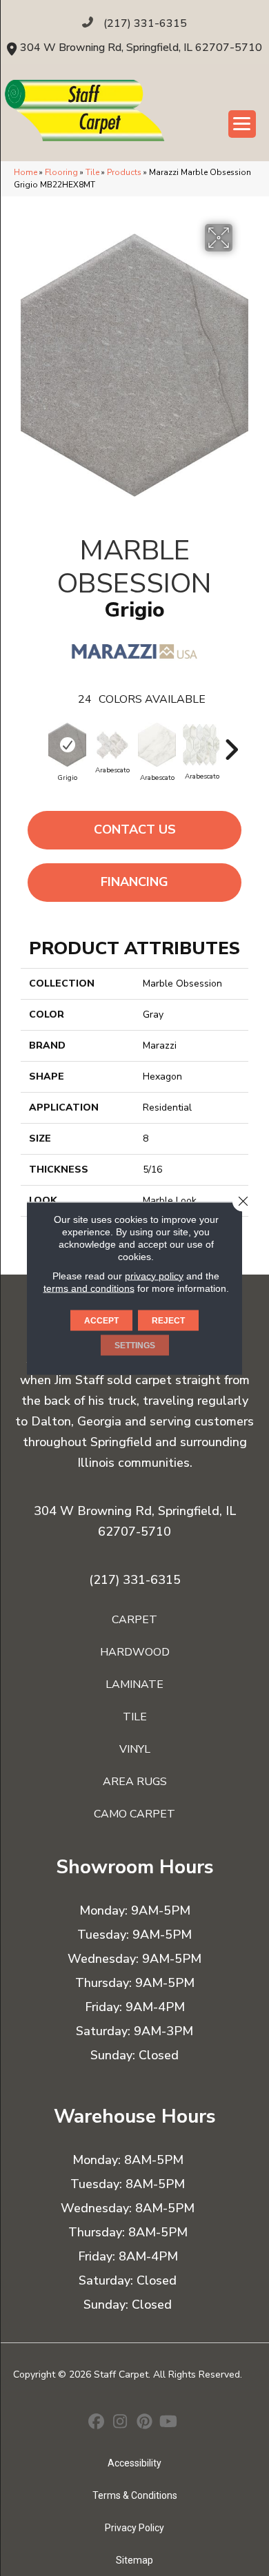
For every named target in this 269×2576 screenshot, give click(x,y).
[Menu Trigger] (242, 124)
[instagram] (120, 2423)
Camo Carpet (134, 1814)
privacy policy (154, 1275)
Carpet (134, 1620)
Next (231, 743)
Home (26, 172)
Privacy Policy (134, 2528)
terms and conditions (89, 1288)
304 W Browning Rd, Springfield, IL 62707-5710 (141, 48)
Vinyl (135, 1749)
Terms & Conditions (135, 2495)
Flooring (61, 172)
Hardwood (135, 1652)
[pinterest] (145, 2423)
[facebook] (96, 2423)
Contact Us (135, 830)
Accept (101, 1320)
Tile (92, 172)
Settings (135, 1345)
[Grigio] (67, 745)
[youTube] (169, 2423)
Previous (38, 743)
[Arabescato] (112, 745)
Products (124, 172)
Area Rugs (135, 1782)
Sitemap (134, 2560)
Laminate (134, 1684)
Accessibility (134, 2463)
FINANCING (134, 882)
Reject (168, 1320)
